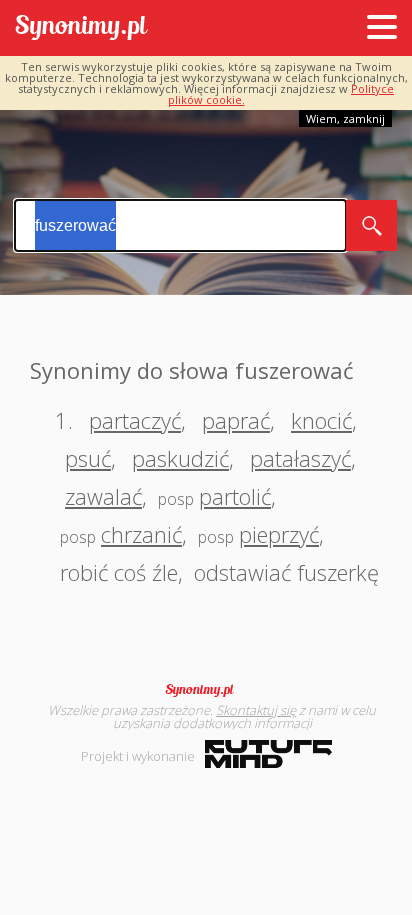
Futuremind (268, 754)
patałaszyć (300, 458)
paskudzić (180, 458)
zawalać (103, 496)
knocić (321, 420)
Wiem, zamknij (345, 118)
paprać (236, 420)
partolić (235, 496)
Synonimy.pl (81, 28)
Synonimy (206, 690)
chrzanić (141, 534)
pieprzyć (279, 534)
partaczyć (135, 420)
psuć (88, 458)
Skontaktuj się (256, 710)
